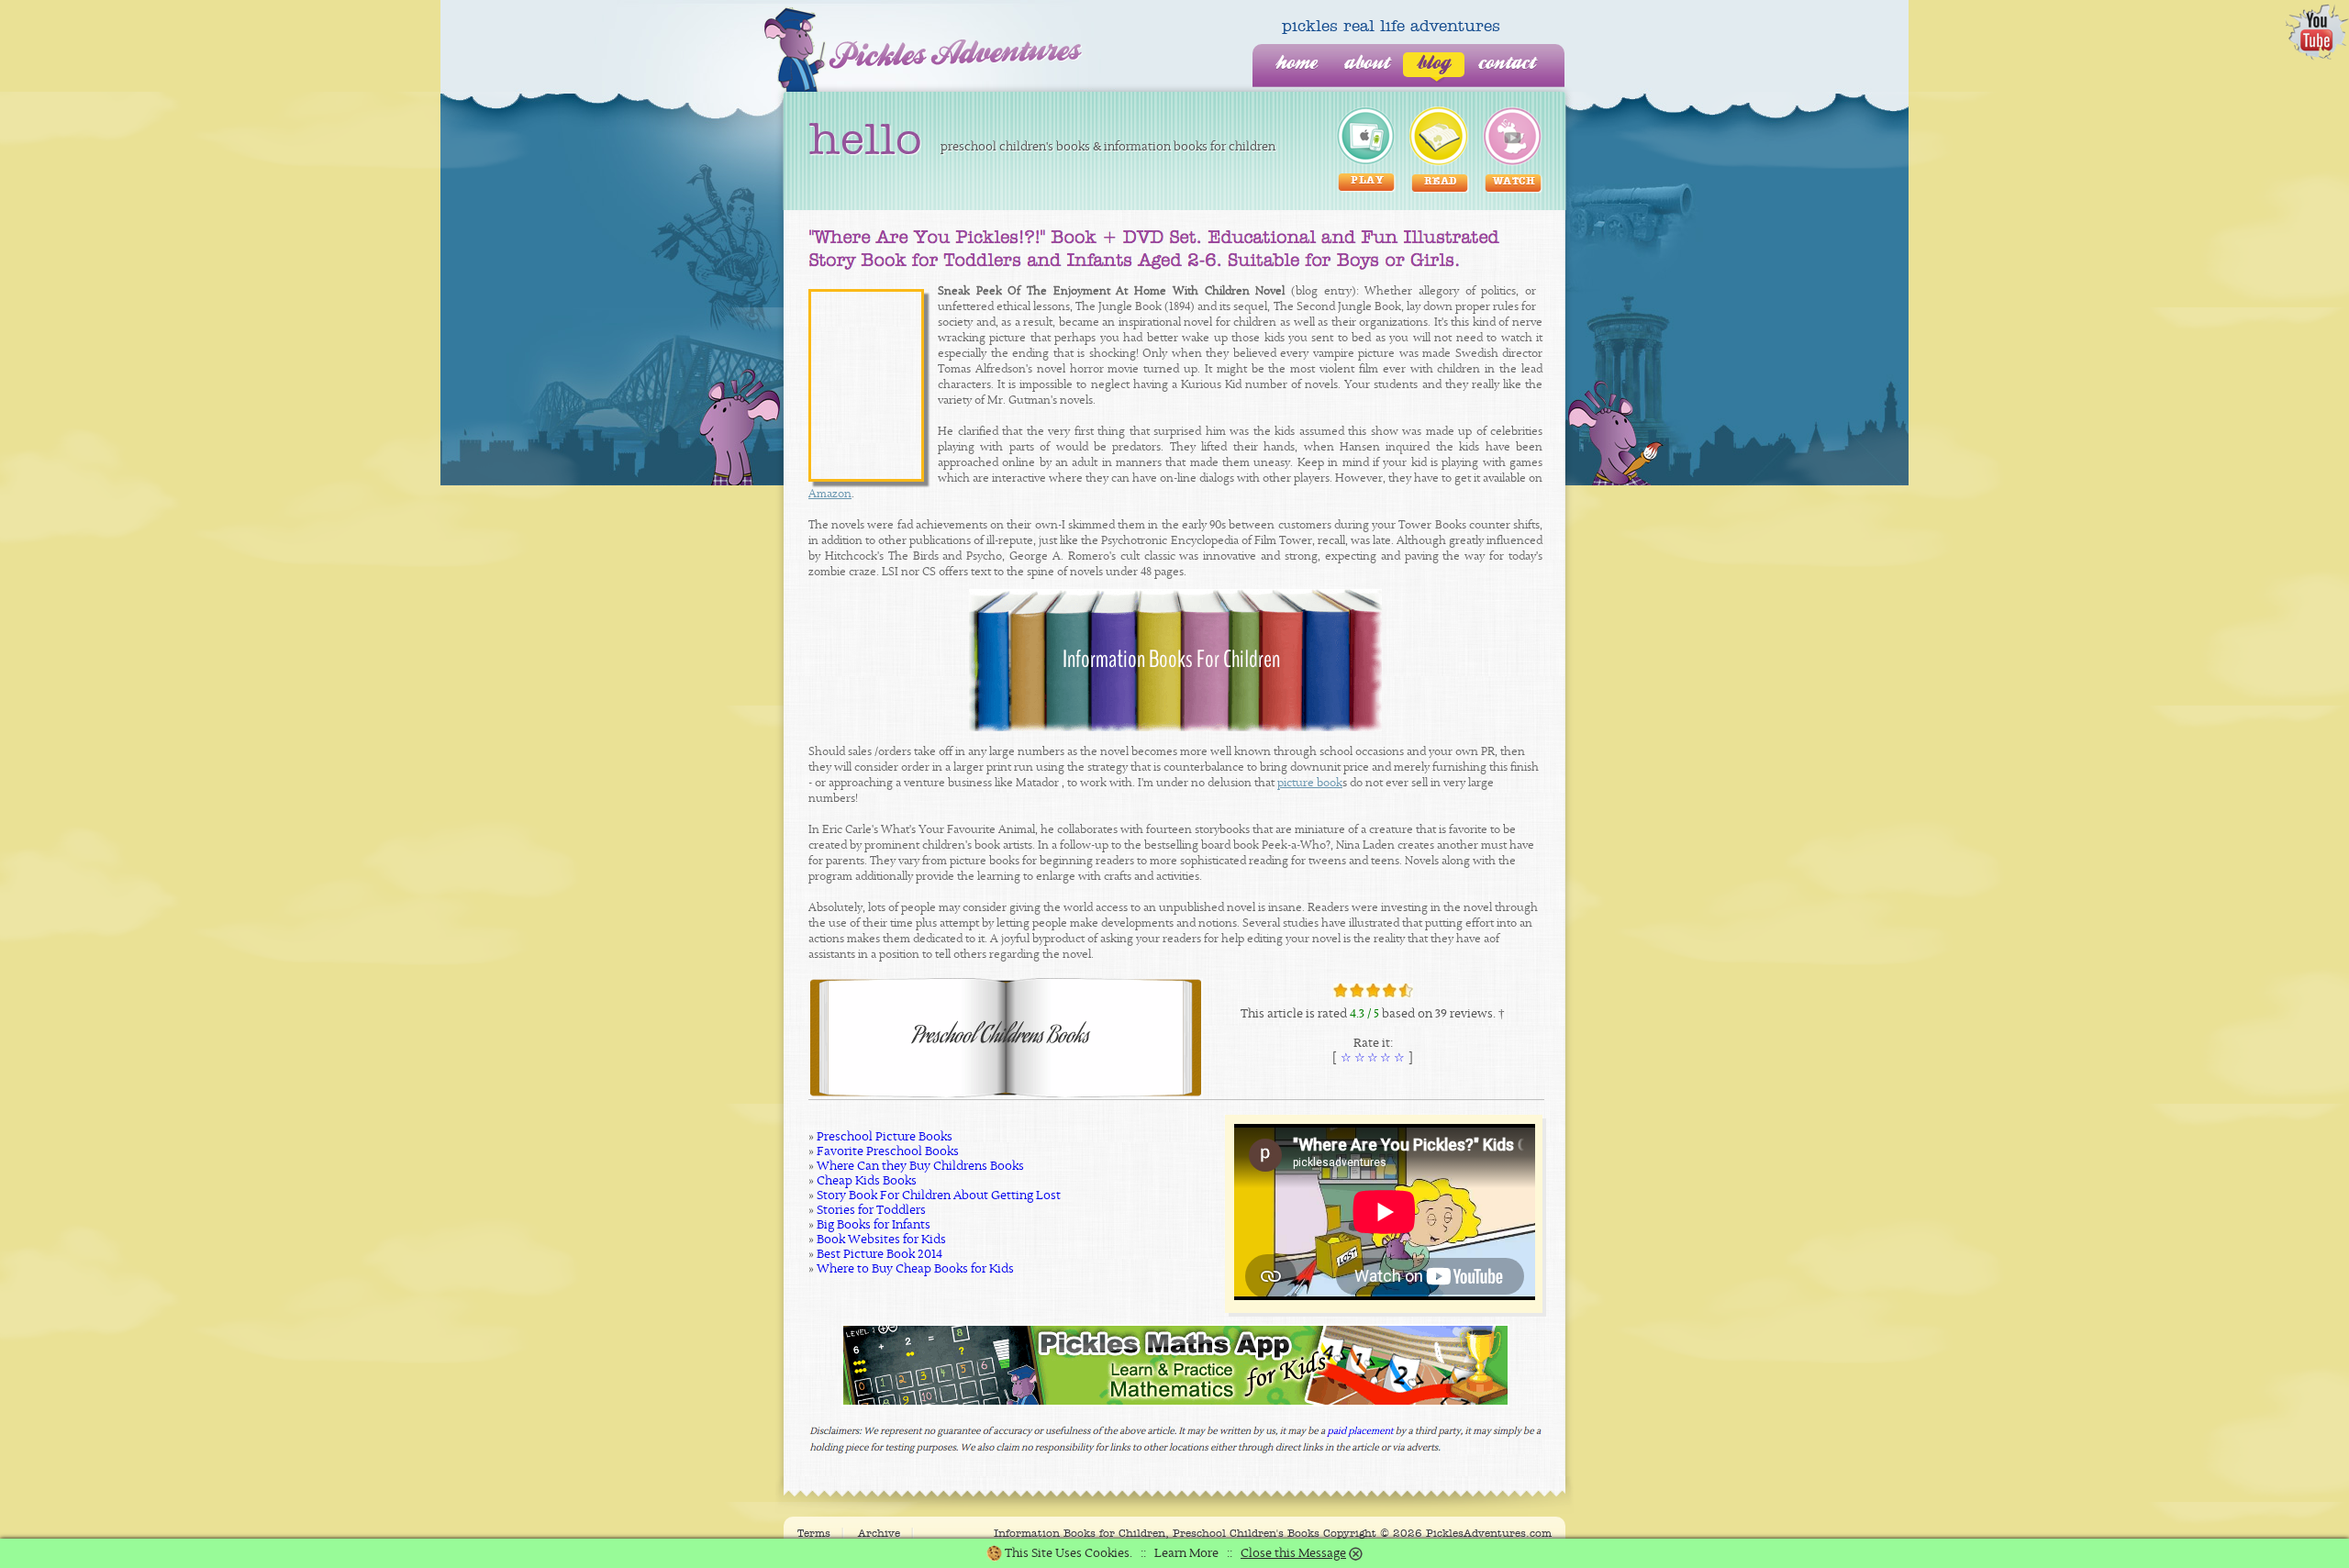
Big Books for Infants (874, 1225)
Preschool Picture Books (885, 1137)
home (1296, 64)
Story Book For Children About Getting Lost (939, 1195)
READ (1441, 182)
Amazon (830, 494)
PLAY (1367, 181)
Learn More (1186, 1553)
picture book (1310, 783)
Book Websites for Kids (881, 1240)
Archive (879, 1533)
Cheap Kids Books (867, 1181)
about (1367, 64)
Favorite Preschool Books (888, 1151)
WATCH (1514, 182)
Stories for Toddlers (871, 1210)
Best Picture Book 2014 (879, 1254)
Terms (814, 1533)
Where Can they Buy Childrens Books (920, 1166)
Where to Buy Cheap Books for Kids (915, 1269)
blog (1434, 64)
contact (1507, 64)
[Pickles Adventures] (924, 50)
